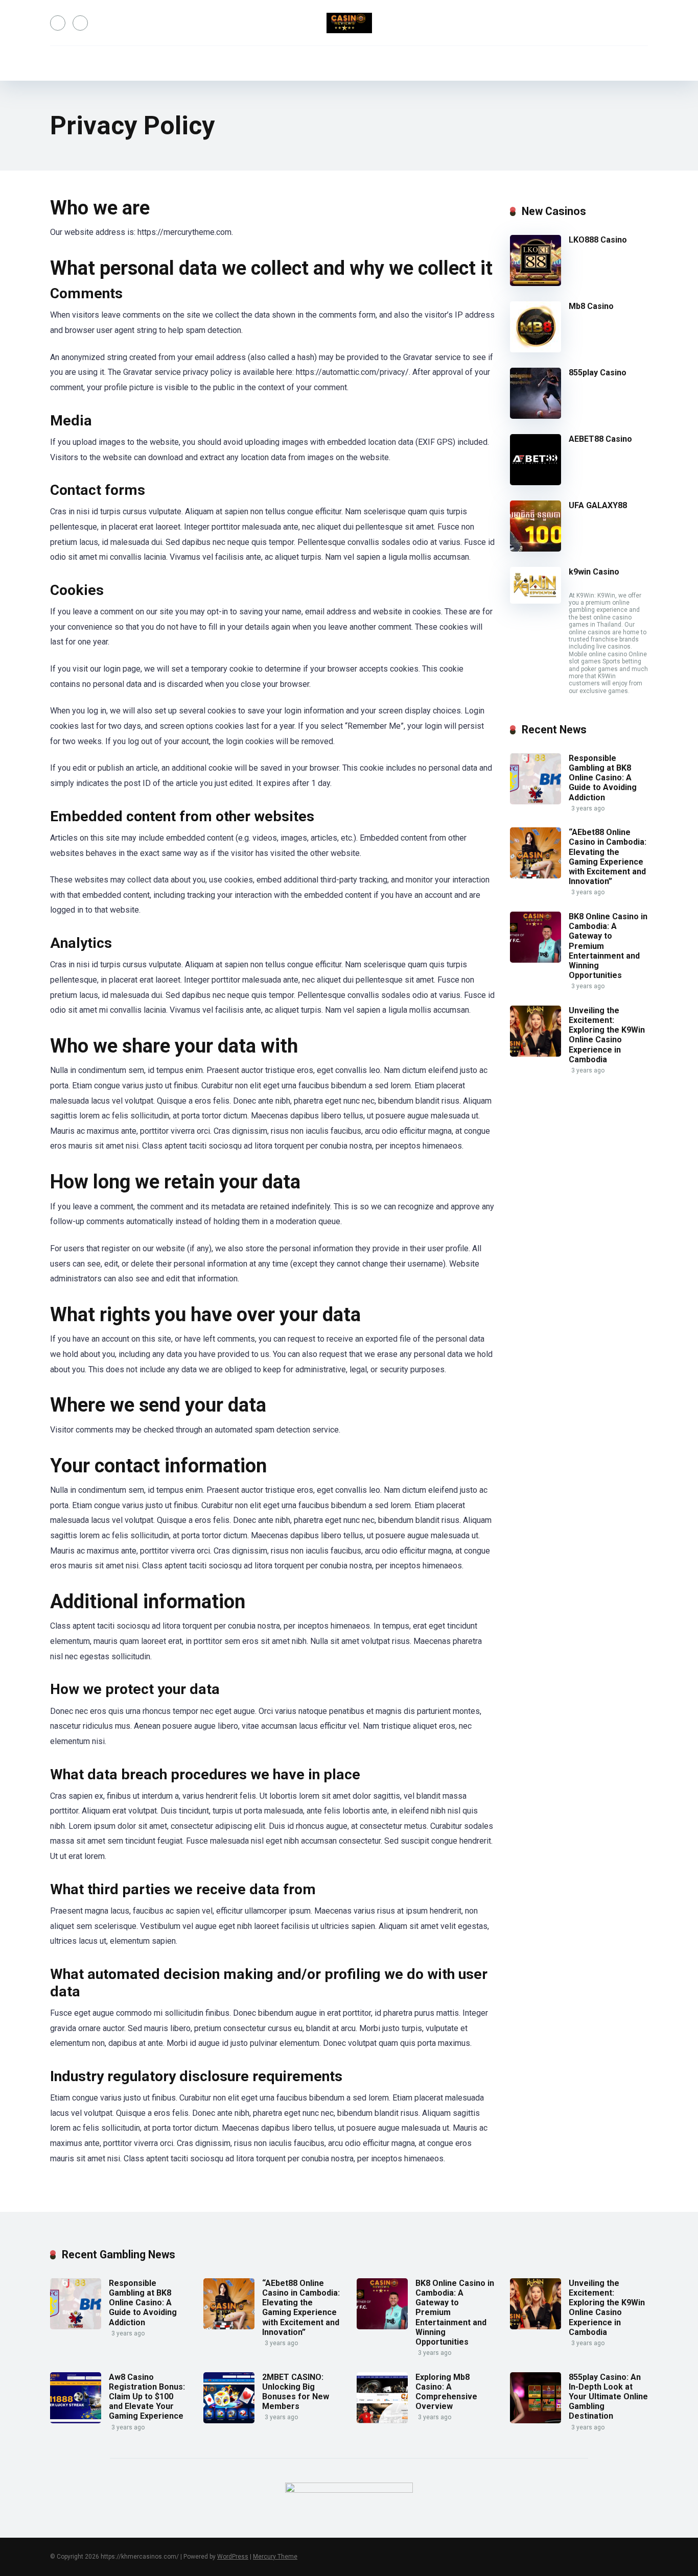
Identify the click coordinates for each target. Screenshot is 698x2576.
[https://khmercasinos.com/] (349, 23)
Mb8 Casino (591, 306)
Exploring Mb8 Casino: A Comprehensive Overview (446, 2392)
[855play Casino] (536, 416)
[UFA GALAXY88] (536, 549)
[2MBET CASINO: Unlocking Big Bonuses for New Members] (229, 2420)
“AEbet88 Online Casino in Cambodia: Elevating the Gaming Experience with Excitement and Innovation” (608, 857)
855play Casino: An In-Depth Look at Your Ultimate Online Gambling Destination (608, 2397)
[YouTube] (58, 23)
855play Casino (598, 373)
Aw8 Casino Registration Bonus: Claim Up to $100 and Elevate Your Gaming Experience (147, 2397)
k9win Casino (594, 572)
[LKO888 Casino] (536, 283)
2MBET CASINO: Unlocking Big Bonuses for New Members (296, 2392)
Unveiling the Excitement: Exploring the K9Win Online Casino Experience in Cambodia (607, 1035)
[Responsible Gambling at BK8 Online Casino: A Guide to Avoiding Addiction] (536, 802)
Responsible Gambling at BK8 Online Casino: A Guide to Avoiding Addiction (603, 778)
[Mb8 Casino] (536, 350)
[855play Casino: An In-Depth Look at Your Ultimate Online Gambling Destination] (536, 2420)
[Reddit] (80, 23)
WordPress (233, 2557)
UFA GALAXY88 (598, 505)
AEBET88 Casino (600, 439)
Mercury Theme (275, 2557)
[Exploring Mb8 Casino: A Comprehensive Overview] (382, 2420)
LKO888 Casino (598, 240)
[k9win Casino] (536, 601)
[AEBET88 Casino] (536, 482)
